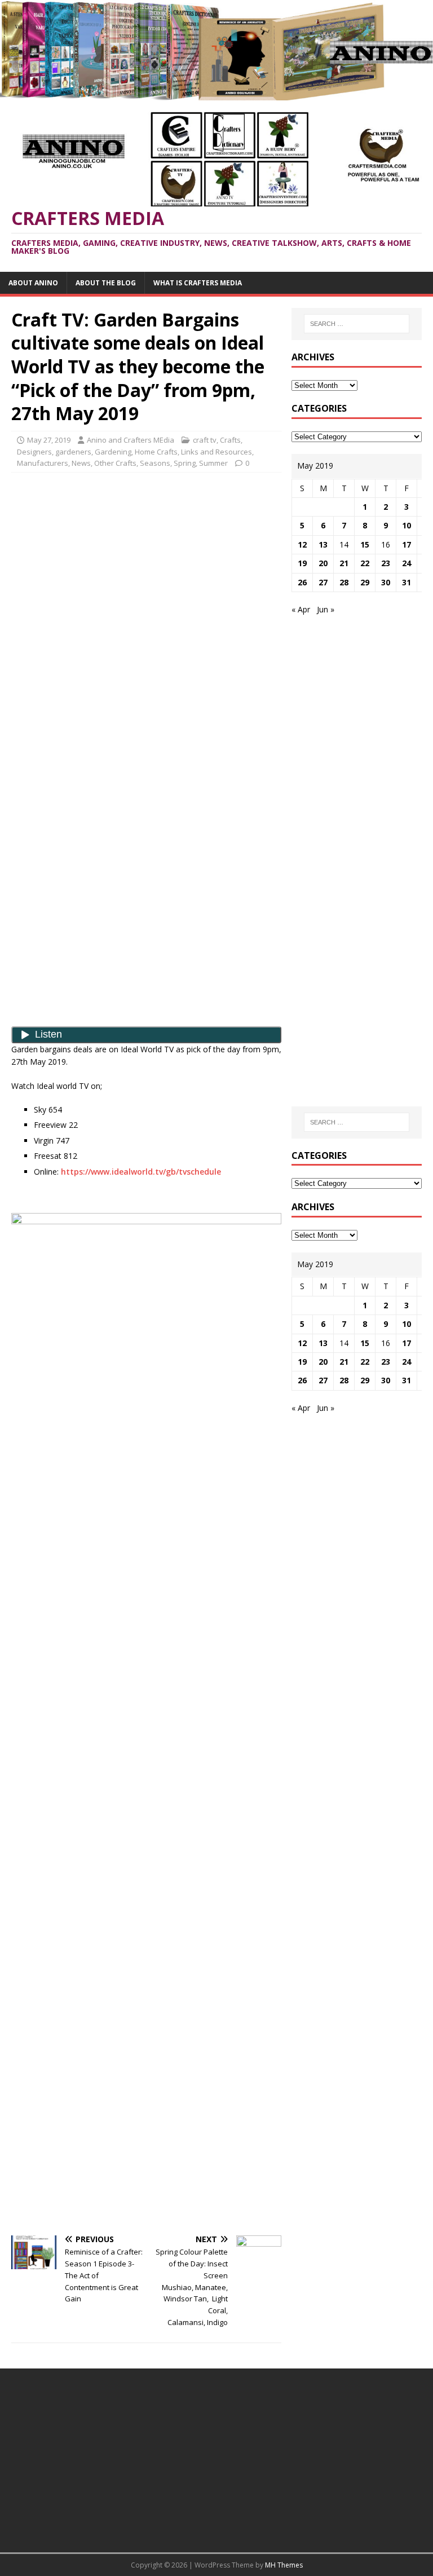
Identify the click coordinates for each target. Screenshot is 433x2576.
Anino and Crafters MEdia (131, 440)
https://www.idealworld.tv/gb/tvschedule (141, 1172)
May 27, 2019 (49, 440)
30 (386, 582)
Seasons (155, 463)
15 (365, 544)
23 (386, 563)
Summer (213, 463)
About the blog (106, 283)
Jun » (326, 609)
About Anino (33, 283)
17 (407, 544)
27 (323, 582)
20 (323, 563)
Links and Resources (216, 452)
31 (407, 582)
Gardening (113, 452)
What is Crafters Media (198, 283)
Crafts (230, 440)
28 (344, 582)
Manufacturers (43, 463)
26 (302, 582)
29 (365, 582)
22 (365, 563)
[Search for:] (357, 324)
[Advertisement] (147, 563)
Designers (34, 452)
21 (344, 563)
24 (407, 563)
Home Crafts (156, 452)
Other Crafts (115, 463)
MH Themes (284, 2565)
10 (407, 525)
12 (302, 544)
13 (323, 544)
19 (302, 563)
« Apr (301, 609)
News (81, 463)
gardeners (73, 452)
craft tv (205, 440)
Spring (185, 463)
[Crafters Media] (216, 93)
